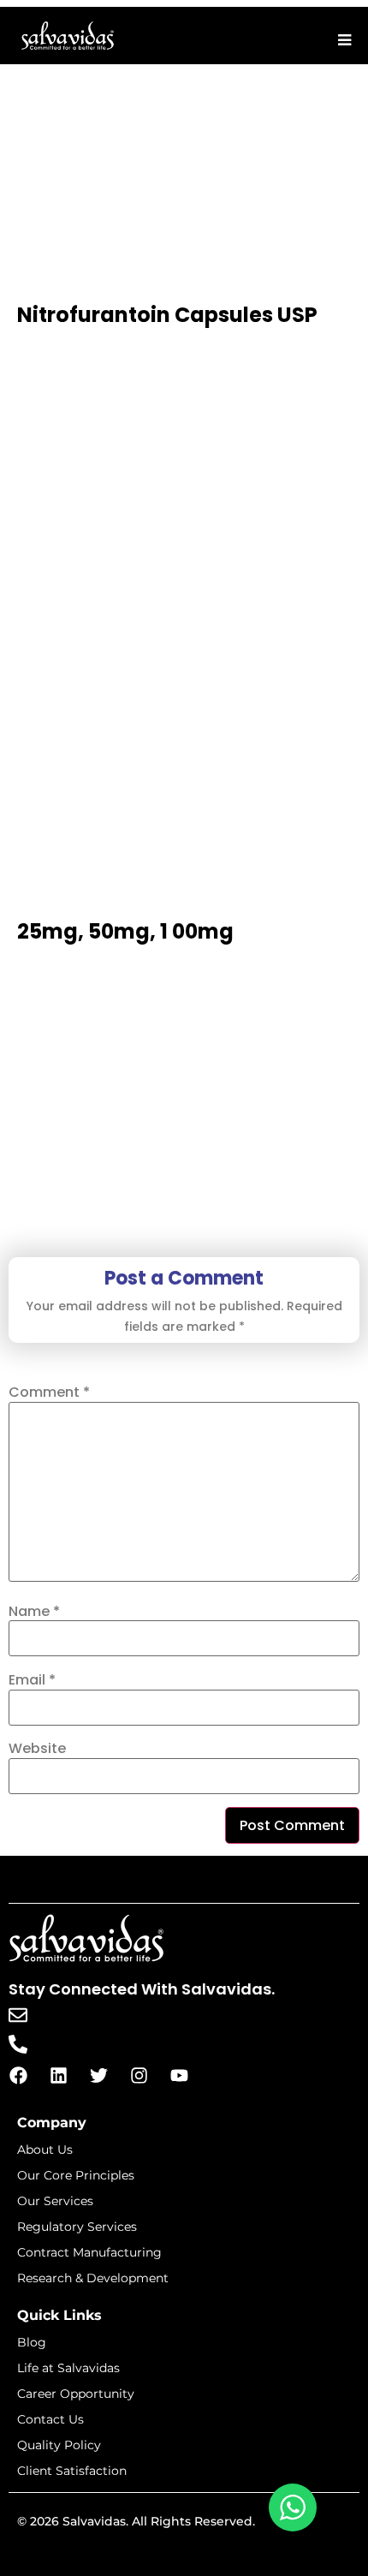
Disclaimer (184, 2555)
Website (37, 1749)
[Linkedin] (58, 2076)
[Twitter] (98, 2076)
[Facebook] (18, 2076)
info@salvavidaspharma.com (140, 2014)
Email (32, 1680)
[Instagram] (139, 2076)
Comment (49, 1392)
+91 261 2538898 (91, 2043)
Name (34, 1612)
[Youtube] (179, 2076)
